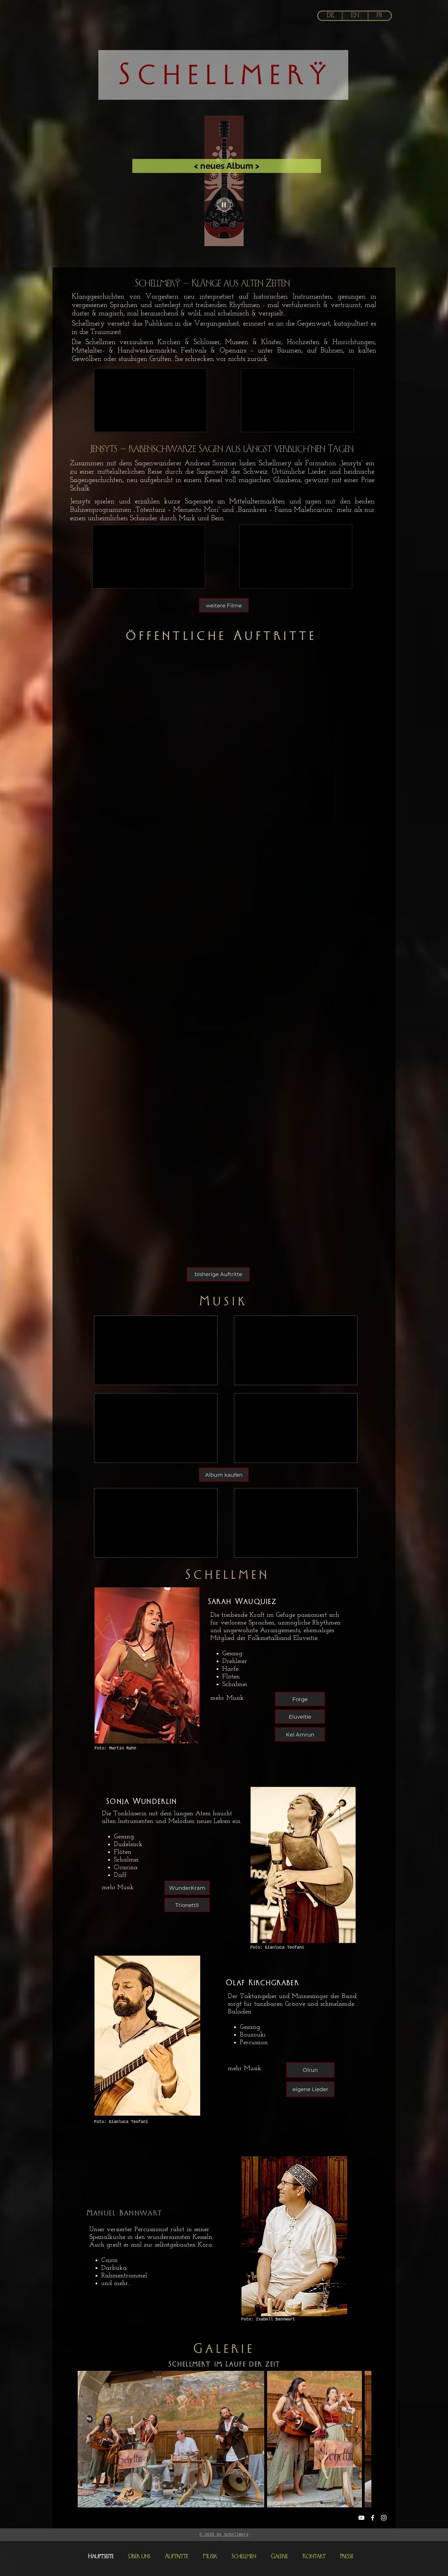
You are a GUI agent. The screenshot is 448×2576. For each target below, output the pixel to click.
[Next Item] (359, 2439)
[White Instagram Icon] (384, 2518)
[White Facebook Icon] (373, 2518)
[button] (218, 1274)
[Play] (224, 204)
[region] (224, 181)
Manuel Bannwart (125, 2213)
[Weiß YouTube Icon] (361, 2518)
